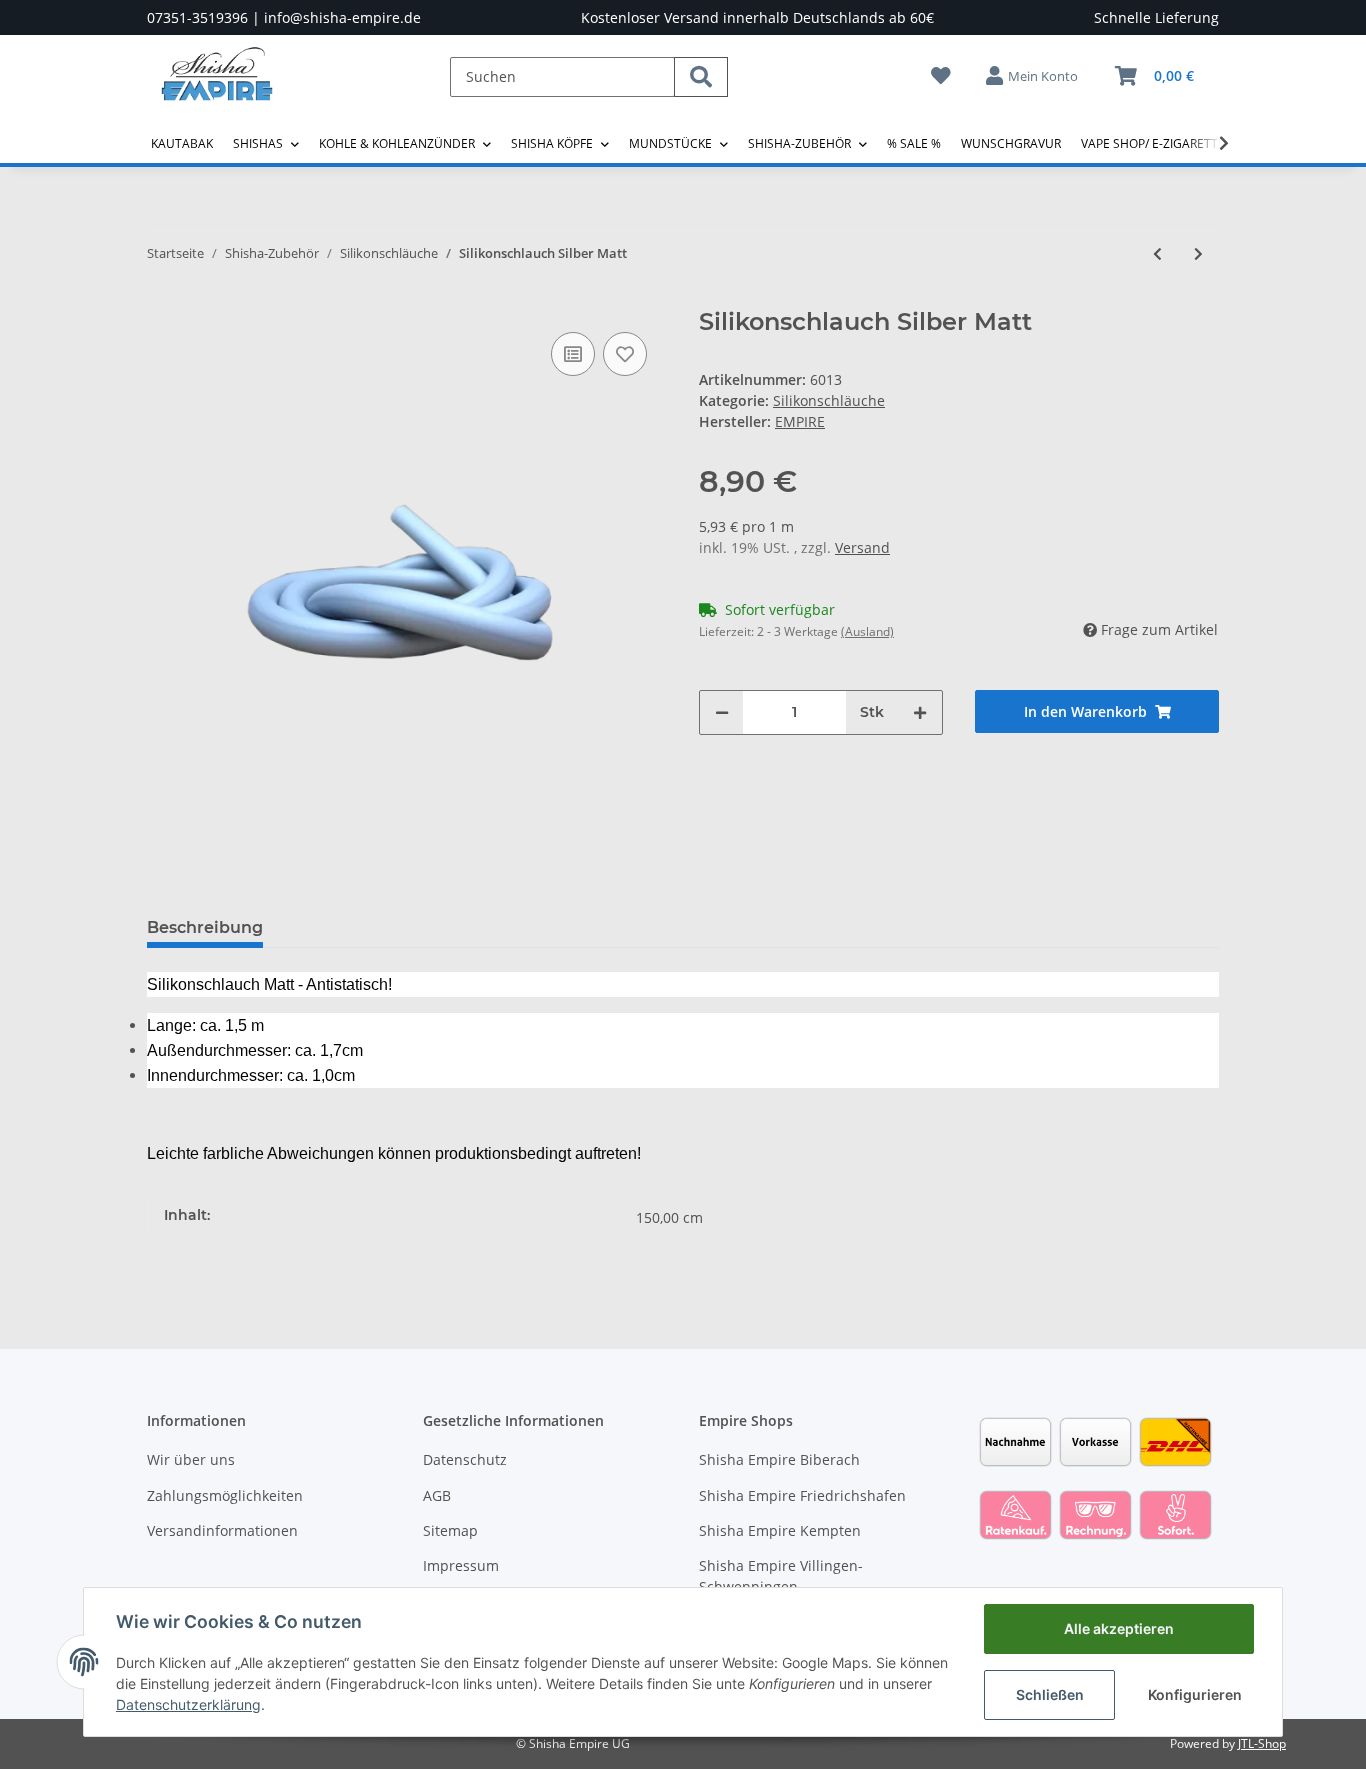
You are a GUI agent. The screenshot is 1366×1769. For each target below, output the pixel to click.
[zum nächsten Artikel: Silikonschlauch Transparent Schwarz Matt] (1198, 253)
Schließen (1050, 1694)
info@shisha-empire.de (342, 17)
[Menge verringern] (722, 712)
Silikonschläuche (829, 400)
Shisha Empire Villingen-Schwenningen (781, 1576)
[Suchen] (701, 77)
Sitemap (450, 1530)
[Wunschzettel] (941, 75)
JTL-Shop (1262, 1743)
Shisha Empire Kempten (780, 1530)
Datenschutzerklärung (188, 1704)
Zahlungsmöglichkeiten (225, 1495)
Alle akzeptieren (1119, 1628)
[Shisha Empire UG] (217, 89)
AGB (437, 1495)
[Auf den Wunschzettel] (625, 354)
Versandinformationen (222, 1530)
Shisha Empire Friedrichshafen (802, 1495)
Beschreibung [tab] (205, 927)
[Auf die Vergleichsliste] (573, 354)
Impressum (461, 1565)
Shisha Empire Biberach (779, 1459)
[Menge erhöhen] (920, 712)
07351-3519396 (197, 17)
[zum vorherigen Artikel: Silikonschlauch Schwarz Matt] (1157, 253)
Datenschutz (465, 1459)
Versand (862, 547)
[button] (1033, 76)
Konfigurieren (1195, 1694)
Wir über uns (191, 1459)
